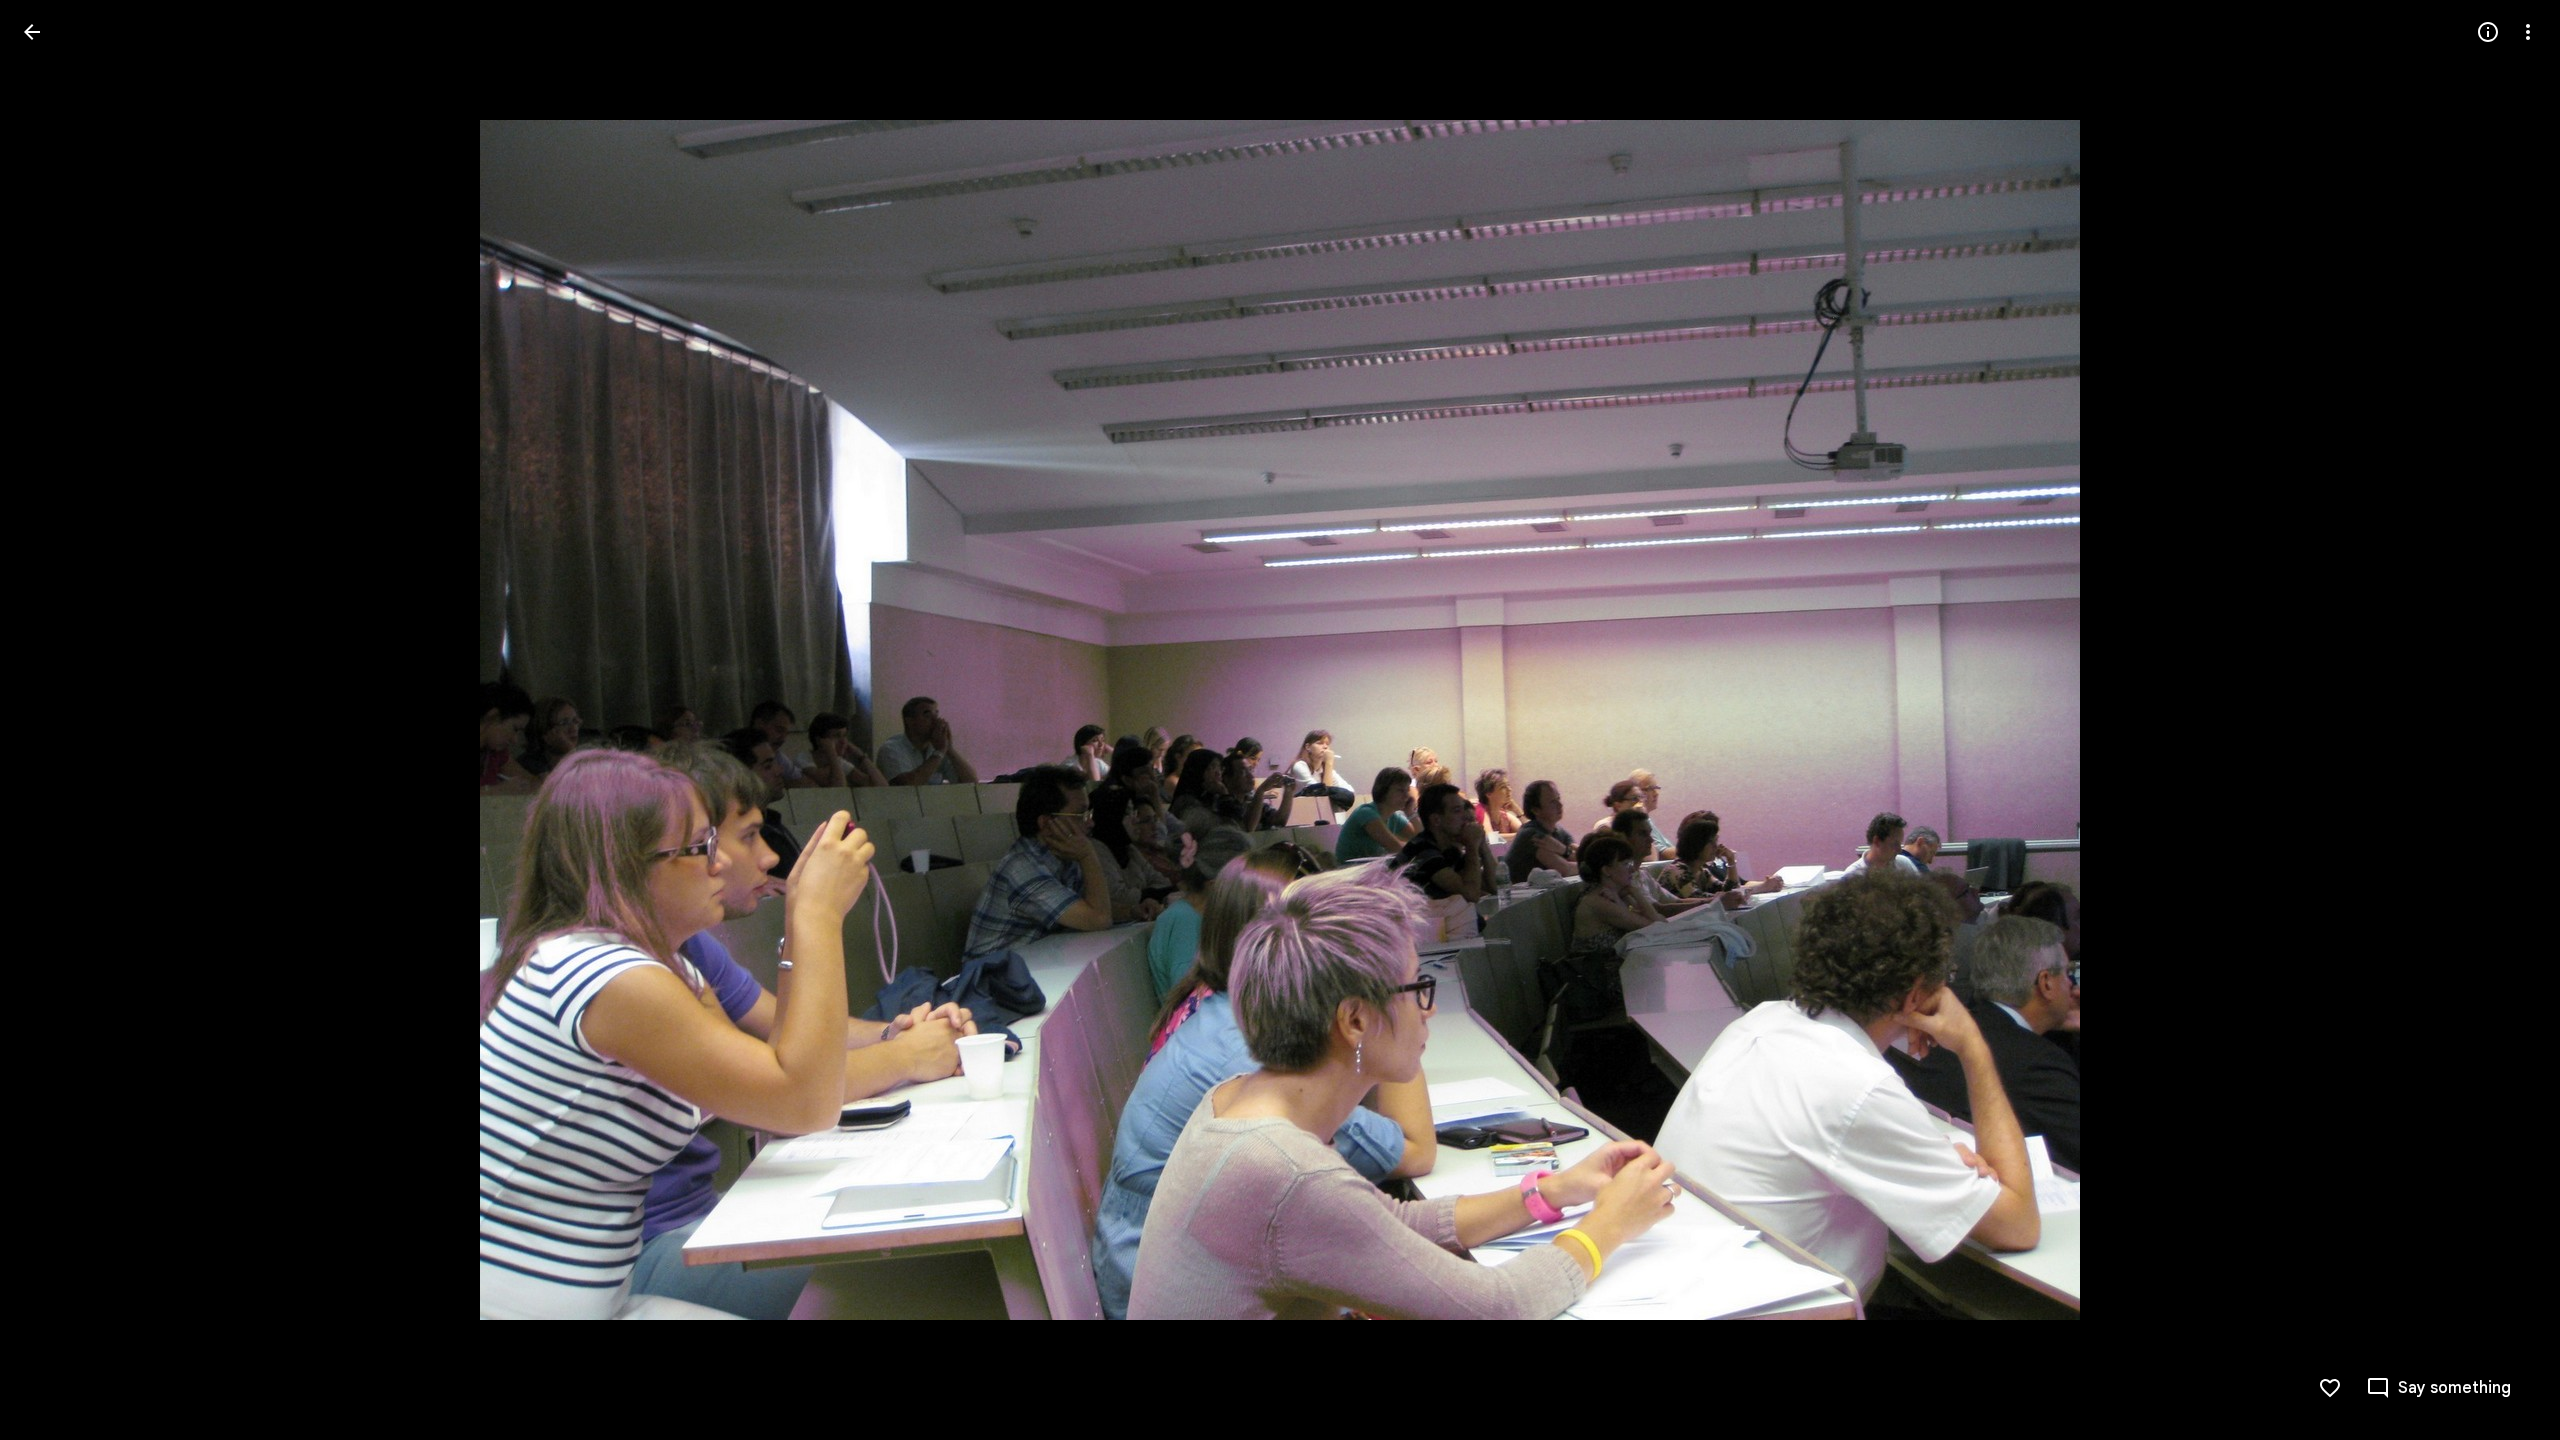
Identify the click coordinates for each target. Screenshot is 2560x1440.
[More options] (2528, 32)
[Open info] (2488, 32)
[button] (56, 720)
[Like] (2330, 1388)
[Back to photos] (32, 32)
